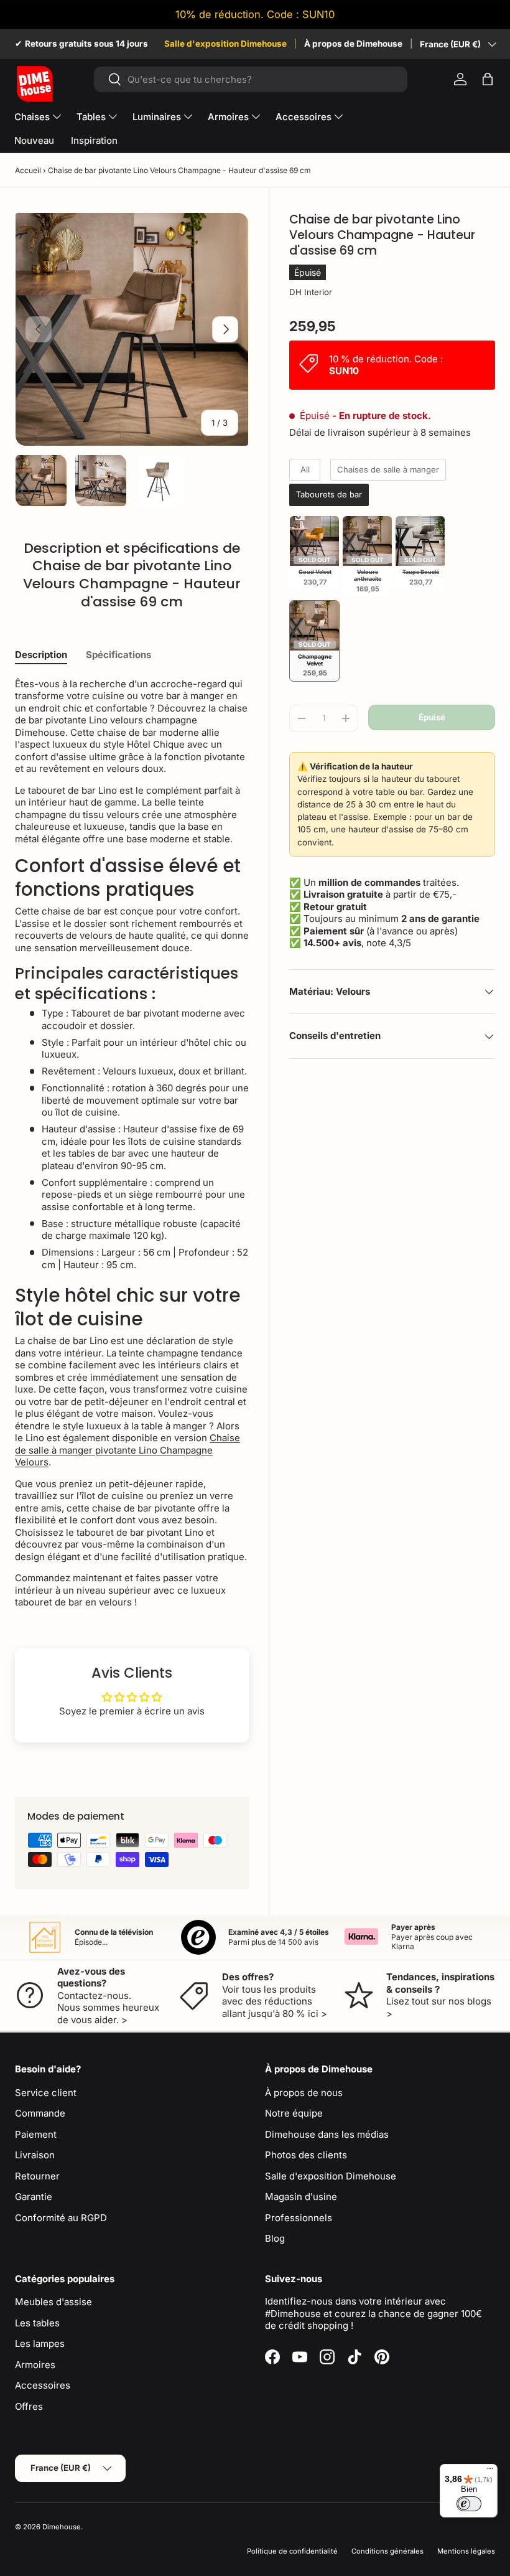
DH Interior (311, 292)
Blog (275, 2238)
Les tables (37, 2323)
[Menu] (490, 2471)
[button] (488, 79)
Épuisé (432, 717)
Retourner (37, 2176)
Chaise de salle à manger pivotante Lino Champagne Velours (127, 1450)
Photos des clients (306, 2155)
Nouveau (34, 140)
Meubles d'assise (53, 2302)
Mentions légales (466, 2551)
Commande (40, 2113)
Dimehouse (62, 2527)
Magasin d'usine (301, 2197)
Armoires (35, 2365)
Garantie (34, 2197)
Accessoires (43, 2385)
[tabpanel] (132, 1143)
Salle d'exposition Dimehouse (225, 44)
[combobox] (251, 79)
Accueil (28, 170)
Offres (29, 2406)
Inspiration (94, 140)
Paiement (36, 2134)
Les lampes (40, 2343)
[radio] (305, 470)
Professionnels (299, 2218)
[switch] (469, 2504)
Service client (46, 2093)
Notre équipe (294, 2113)
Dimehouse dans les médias (327, 2134)
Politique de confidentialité (292, 2551)
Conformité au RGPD (61, 2218)
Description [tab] (41, 655)
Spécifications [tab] (118, 655)
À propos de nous (304, 2093)
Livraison (35, 2155)
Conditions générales (387, 2551)
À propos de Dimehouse (353, 44)
